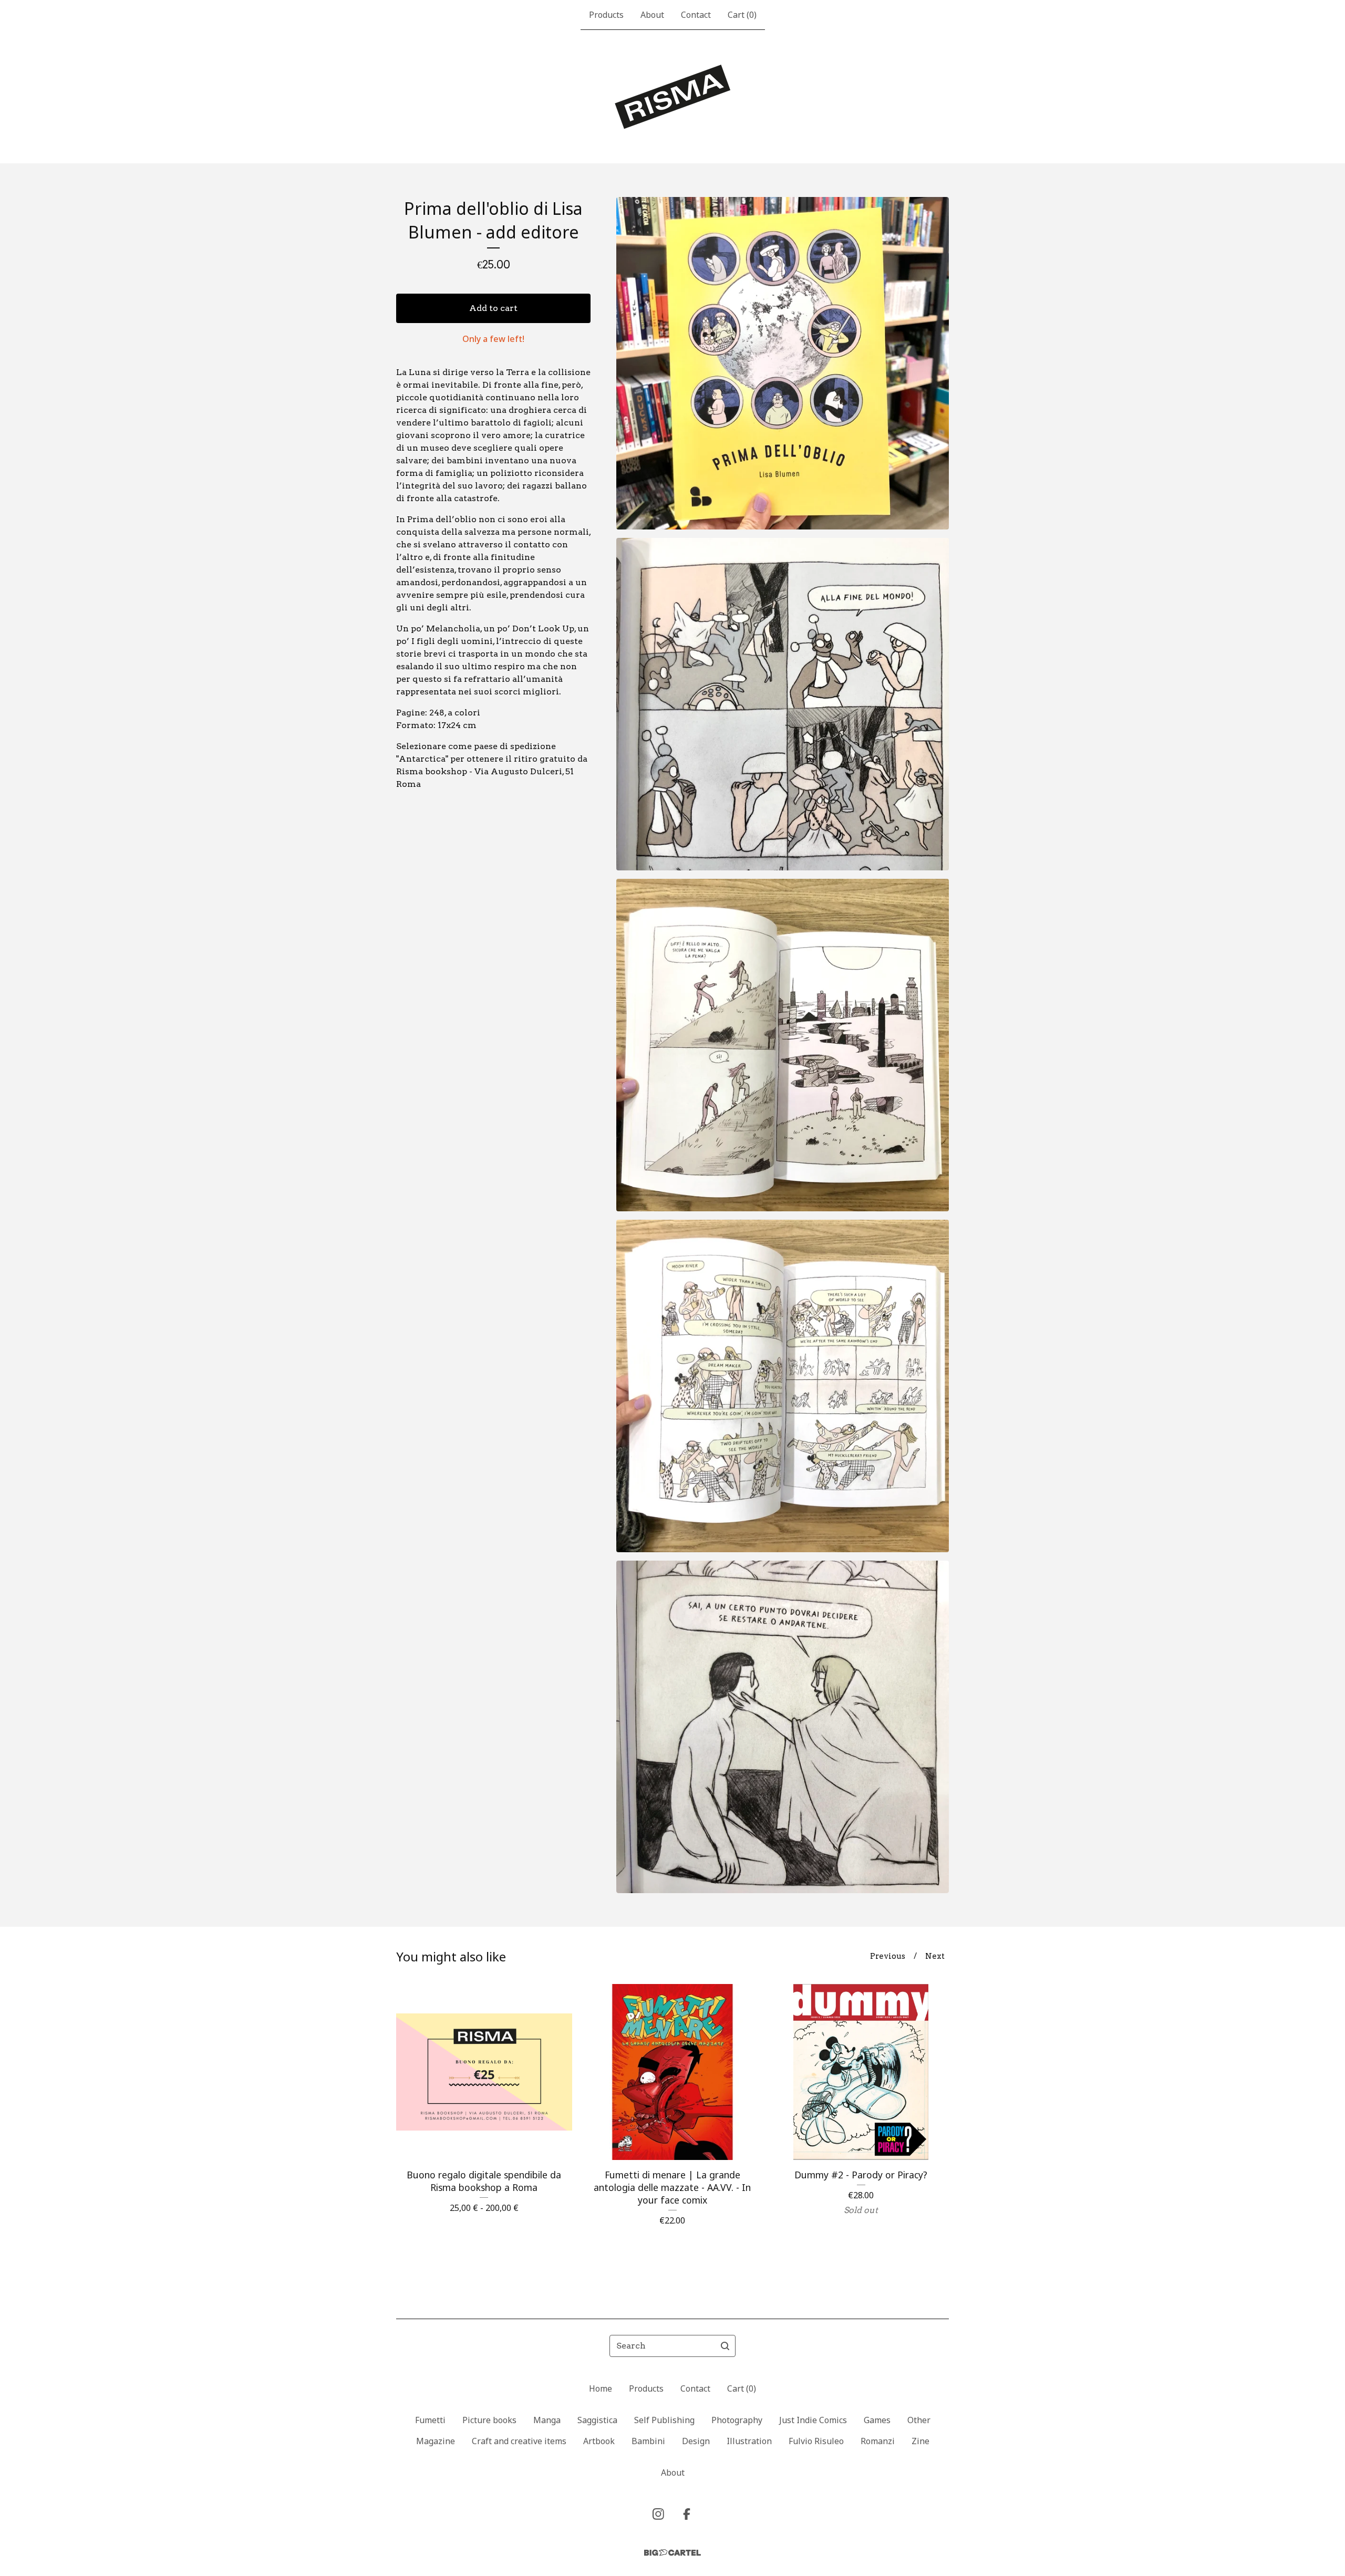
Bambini (648, 2441)
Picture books (489, 2420)
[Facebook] (687, 2514)
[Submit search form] (725, 2346)
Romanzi (878, 2441)
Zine (920, 2441)
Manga (547, 2420)
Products (606, 15)
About (652, 15)
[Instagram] (658, 2514)
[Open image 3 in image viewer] (783, 1045)
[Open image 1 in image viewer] (783, 363)
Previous (888, 1956)
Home (601, 2388)
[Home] (673, 97)
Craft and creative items (519, 2441)
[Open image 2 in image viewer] (783, 704)
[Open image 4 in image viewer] (783, 1386)
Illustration (749, 2441)
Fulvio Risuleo (816, 2441)
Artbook (599, 2441)
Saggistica (597, 2420)
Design (696, 2441)
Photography (737, 2420)
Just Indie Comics (813, 2420)
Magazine (436, 2441)
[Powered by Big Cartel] (672, 2553)
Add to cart (493, 308)
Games (877, 2420)
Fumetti (430, 2420)
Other (919, 2420)
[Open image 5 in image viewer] (783, 1727)
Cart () (742, 15)
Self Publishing (664, 2420)
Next (935, 1956)
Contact (696, 15)
